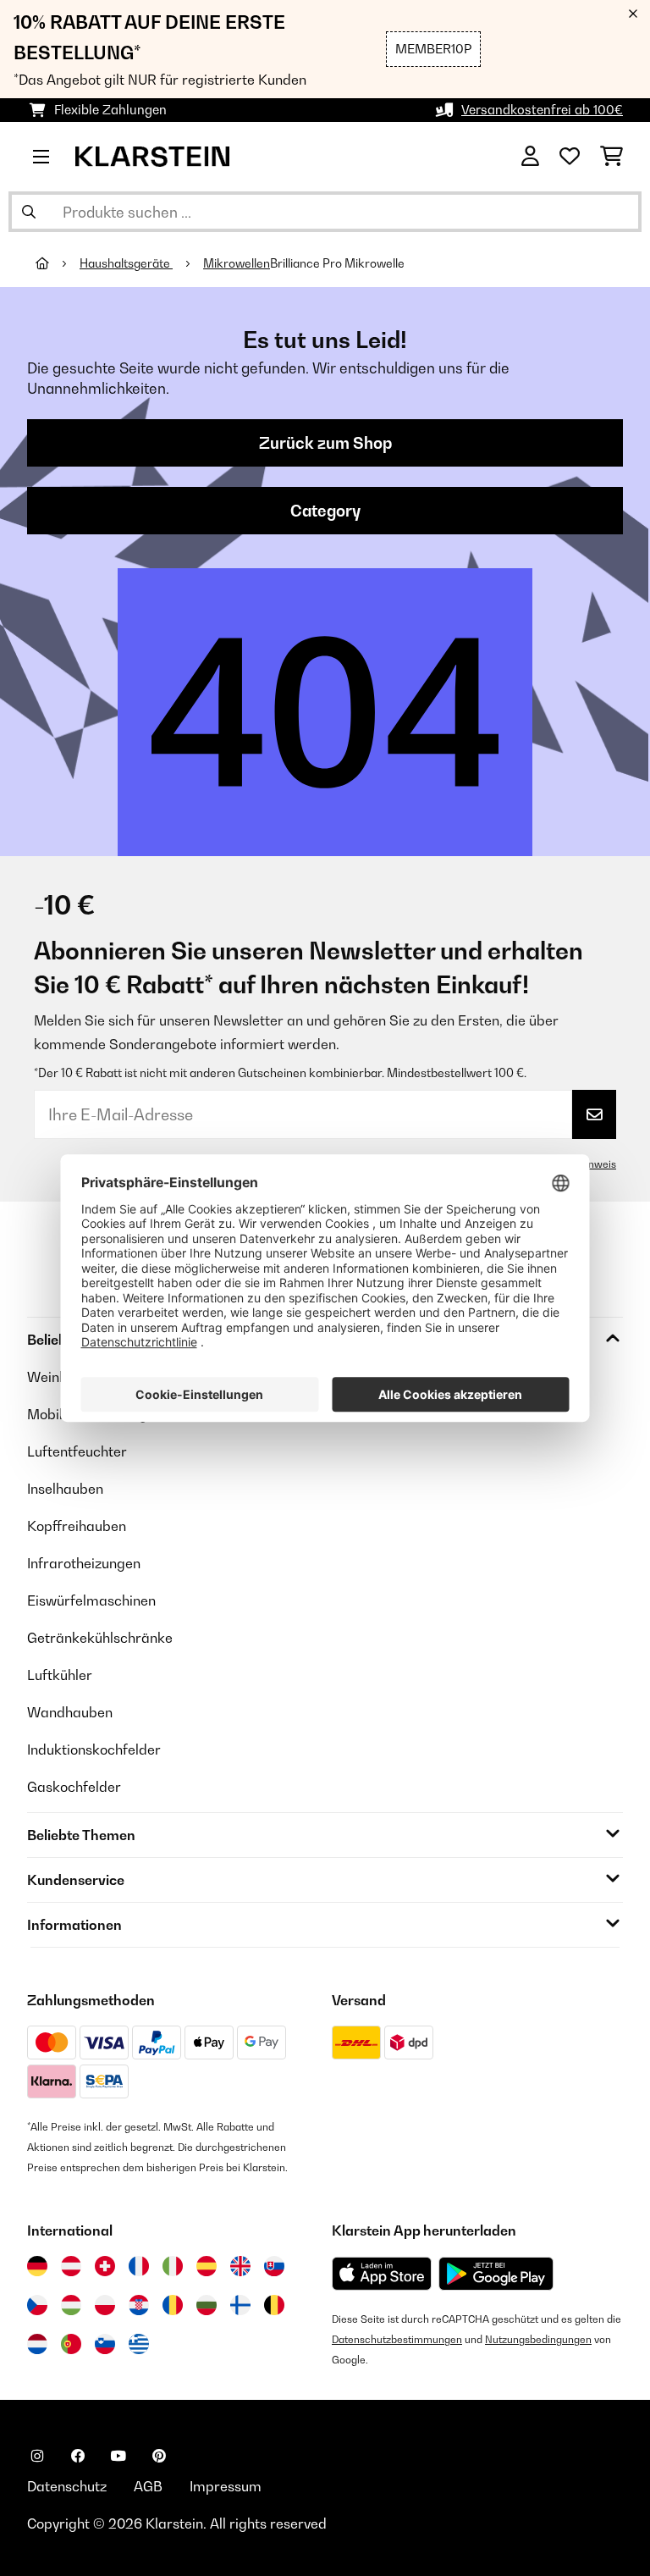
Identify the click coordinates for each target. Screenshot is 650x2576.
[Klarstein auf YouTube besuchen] (118, 2456)
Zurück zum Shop (325, 443)
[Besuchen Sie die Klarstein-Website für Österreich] (71, 2266)
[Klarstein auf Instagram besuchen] (37, 2456)
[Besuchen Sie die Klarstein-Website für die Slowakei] (274, 2266)
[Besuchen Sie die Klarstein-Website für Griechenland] (139, 2345)
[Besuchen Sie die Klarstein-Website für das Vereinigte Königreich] (240, 2266)
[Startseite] (58, 263)
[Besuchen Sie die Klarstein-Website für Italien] (173, 2266)
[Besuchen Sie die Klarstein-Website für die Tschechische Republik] (37, 2305)
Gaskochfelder (74, 1787)
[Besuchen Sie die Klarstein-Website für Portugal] (71, 2344)
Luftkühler (60, 1675)
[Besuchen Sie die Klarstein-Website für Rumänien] (173, 2305)
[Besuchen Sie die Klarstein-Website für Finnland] (240, 2305)
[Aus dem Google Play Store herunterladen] (496, 2274)
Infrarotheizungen (84, 1563)
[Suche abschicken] (29, 212)
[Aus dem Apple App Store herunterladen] (382, 2273)
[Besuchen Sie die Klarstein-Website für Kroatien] (139, 2305)
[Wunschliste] (570, 157)
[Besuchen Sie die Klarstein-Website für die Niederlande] (37, 2344)
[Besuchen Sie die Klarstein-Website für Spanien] (207, 2266)
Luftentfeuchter (77, 1451)
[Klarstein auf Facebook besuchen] (78, 2456)
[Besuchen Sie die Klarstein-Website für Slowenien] (105, 2344)
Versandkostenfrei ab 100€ (542, 110)
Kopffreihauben (77, 1526)
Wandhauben (70, 1712)
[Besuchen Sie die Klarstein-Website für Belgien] (274, 2305)
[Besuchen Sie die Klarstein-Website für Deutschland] (37, 2266)
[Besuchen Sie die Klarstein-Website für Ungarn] (71, 2305)
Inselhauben (65, 1489)
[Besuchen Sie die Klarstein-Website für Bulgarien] (207, 2305)
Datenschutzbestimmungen (397, 2339)
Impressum (226, 2486)
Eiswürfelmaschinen (91, 1600)
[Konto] (530, 157)
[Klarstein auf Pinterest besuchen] (159, 2456)
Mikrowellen (237, 263)
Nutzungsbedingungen (538, 2339)
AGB (148, 2486)
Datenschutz (67, 2486)
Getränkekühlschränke (100, 1638)
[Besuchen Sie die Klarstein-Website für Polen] (105, 2305)
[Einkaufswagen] (611, 157)
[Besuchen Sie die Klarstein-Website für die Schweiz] (105, 2266)
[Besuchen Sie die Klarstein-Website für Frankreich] (139, 2266)
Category (325, 511)
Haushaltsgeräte (126, 263)
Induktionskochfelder (94, 1750)
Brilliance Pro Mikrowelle (337, 263)
